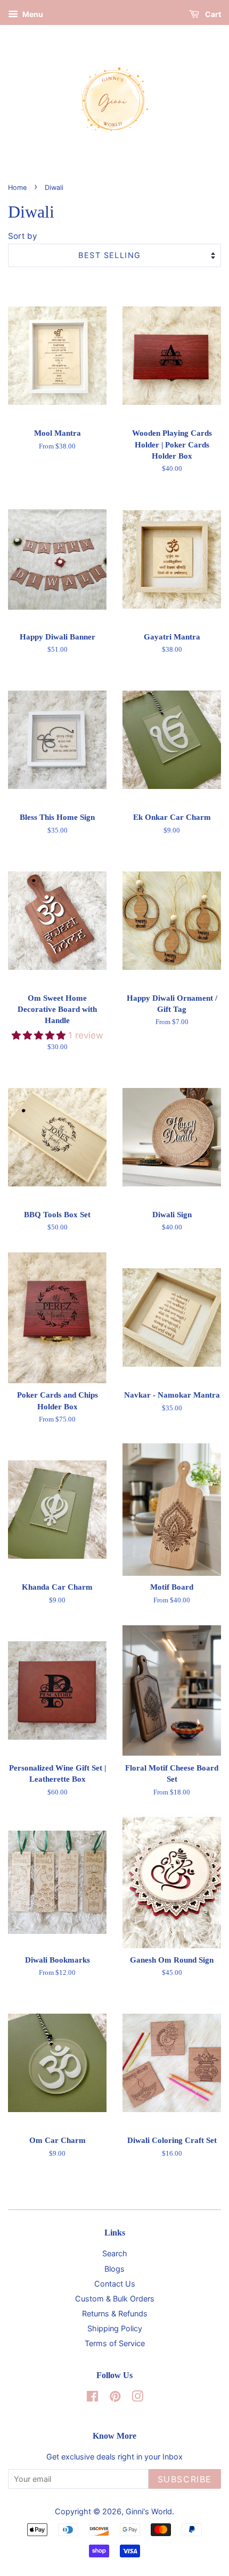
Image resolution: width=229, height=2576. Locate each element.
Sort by (23, 236)
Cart (212, 14)
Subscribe (185, 2479)
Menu (32, 14)
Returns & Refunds (115, 2313)
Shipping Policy (115, 2328)
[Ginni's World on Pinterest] (115, 2398)
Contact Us (115, 2284)
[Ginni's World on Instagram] (137, 2398)
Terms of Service (115, 2343)
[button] (40, 1035)
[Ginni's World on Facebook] (92, 2398)
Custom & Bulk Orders (115, 2299)
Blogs (114, 2269)
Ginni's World (149, 2511)
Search (115, 2253)
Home (17, 188)
